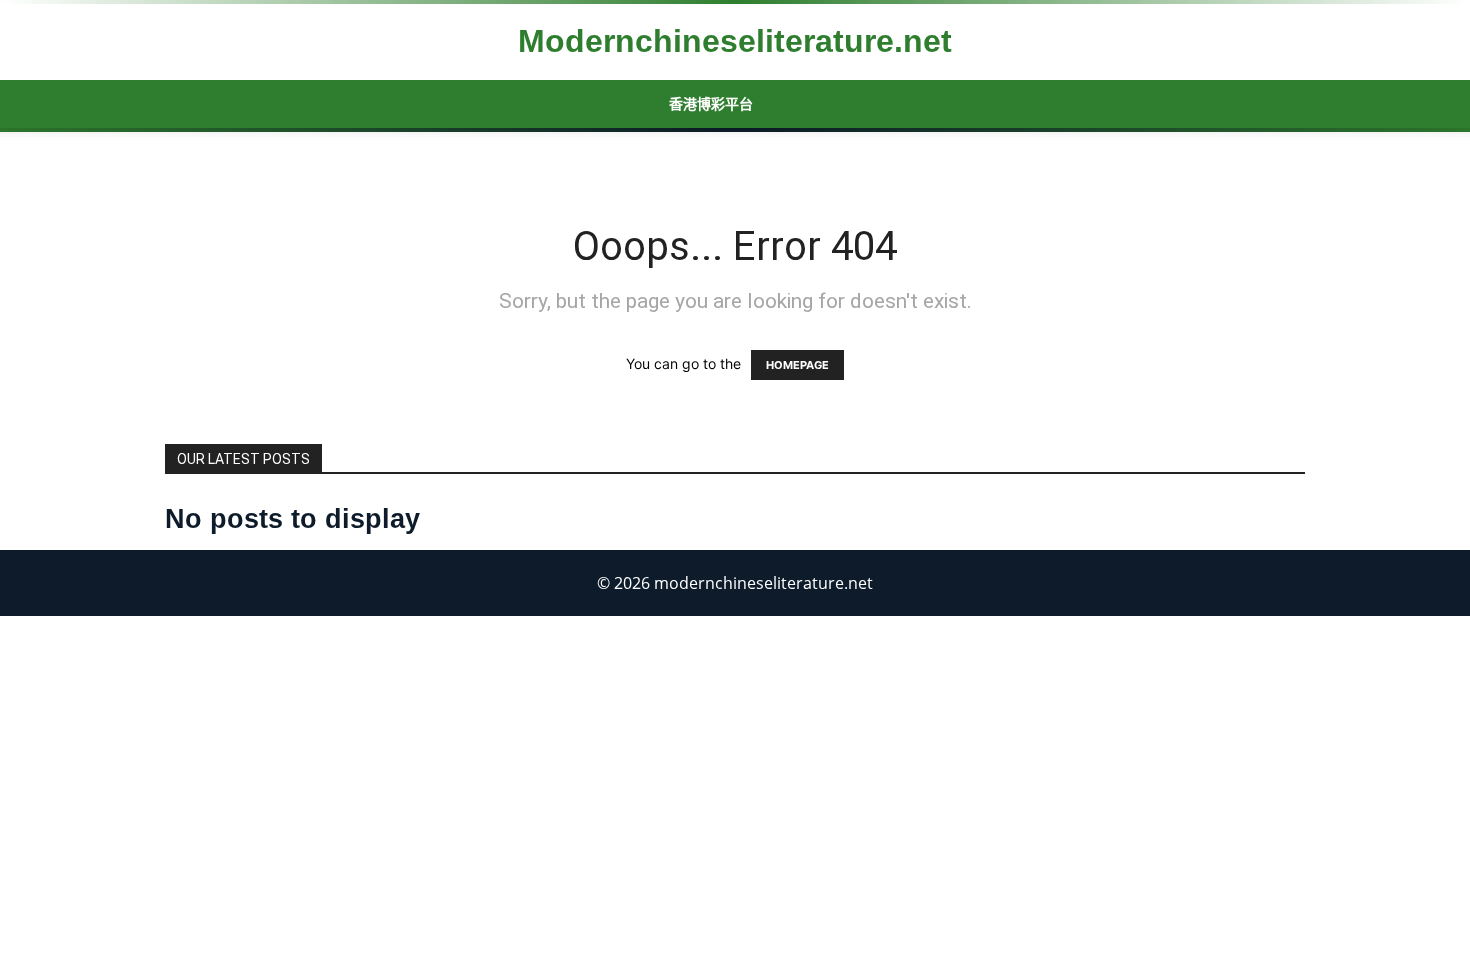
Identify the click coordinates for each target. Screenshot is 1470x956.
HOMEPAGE (797, 365)
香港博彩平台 (711, 103)
